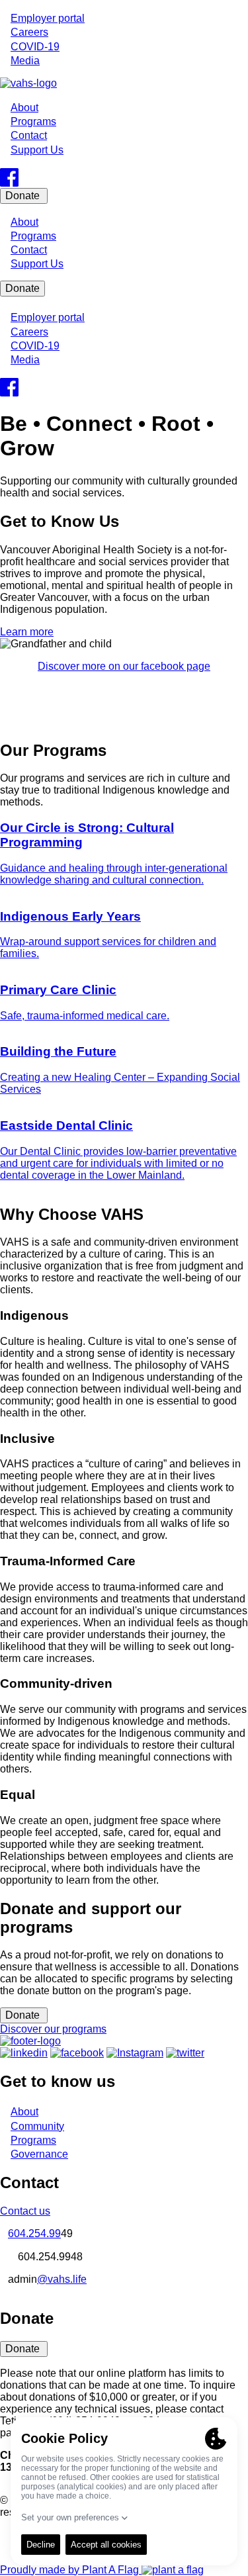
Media (25, 61)
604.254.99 (34, 2233)
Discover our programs (53, 2029)
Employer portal (48, 18)
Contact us (25, 2211)
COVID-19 (35, 47)
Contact (29, 135)
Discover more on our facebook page (124, 666)
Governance (39, 2154)
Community (37, 2126)
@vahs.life (62, 2279)
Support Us (37, 150)
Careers (29, 32)
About (24, 108)
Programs (33, 121)
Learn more (27, 632)
